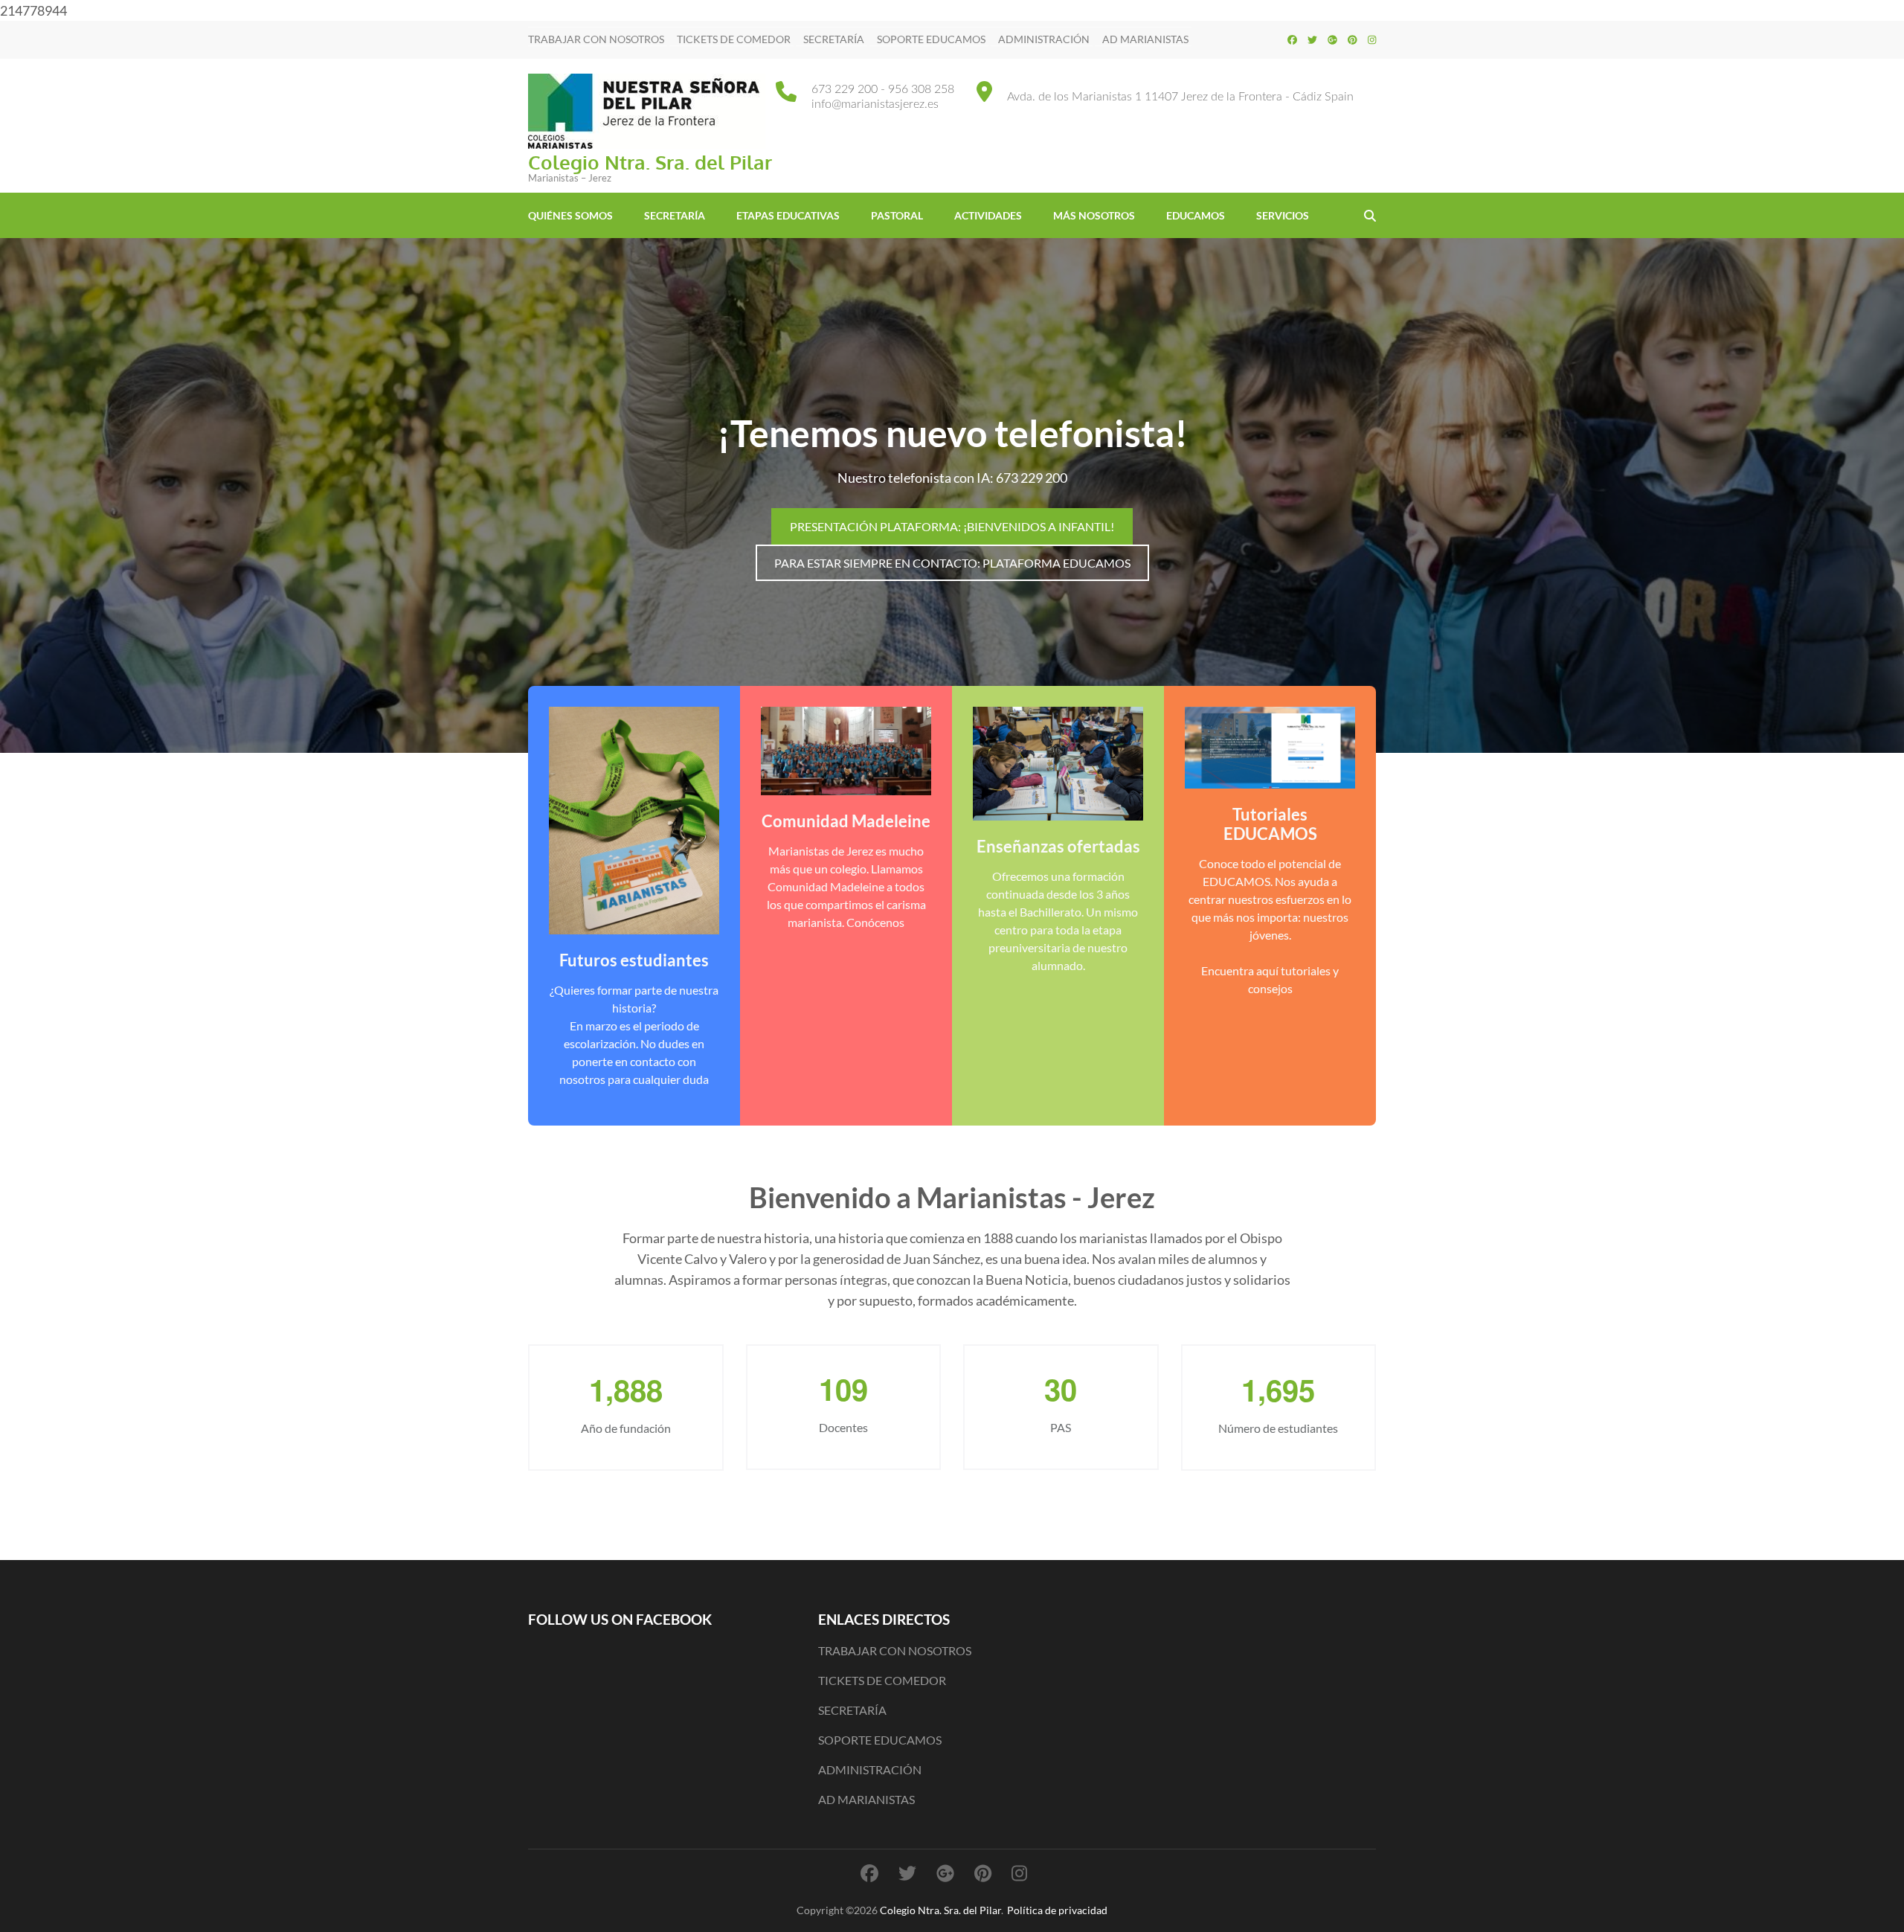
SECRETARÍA (834, 39)
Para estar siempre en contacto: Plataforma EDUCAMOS (952, 563)
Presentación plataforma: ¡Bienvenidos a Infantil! (952, 526)
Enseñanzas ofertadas (1058, 846)
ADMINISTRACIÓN (1044, 39)
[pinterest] (1353, 39)
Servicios (1283, 215)
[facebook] (1292, 39)
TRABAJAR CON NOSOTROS (596, 39)
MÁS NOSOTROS (1094, 215)
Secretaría (675, 215)
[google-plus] (1332, 39)
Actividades (988, 215)
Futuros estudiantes (634, 960)
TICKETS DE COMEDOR (734, 39)
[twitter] (1312, 39)
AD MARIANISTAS (1145, 39)
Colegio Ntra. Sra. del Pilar (650, 162)
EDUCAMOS (1196, 215)
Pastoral (897, 215)
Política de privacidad (1057, 1910)
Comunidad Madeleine (846, 821)
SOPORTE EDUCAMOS (931, 39)
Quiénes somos (570, 215)
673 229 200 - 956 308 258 (883, 89)
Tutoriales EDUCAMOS (1270, 824)
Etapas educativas (788, 215)
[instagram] (1372, 39)
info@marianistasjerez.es (875, 104)
